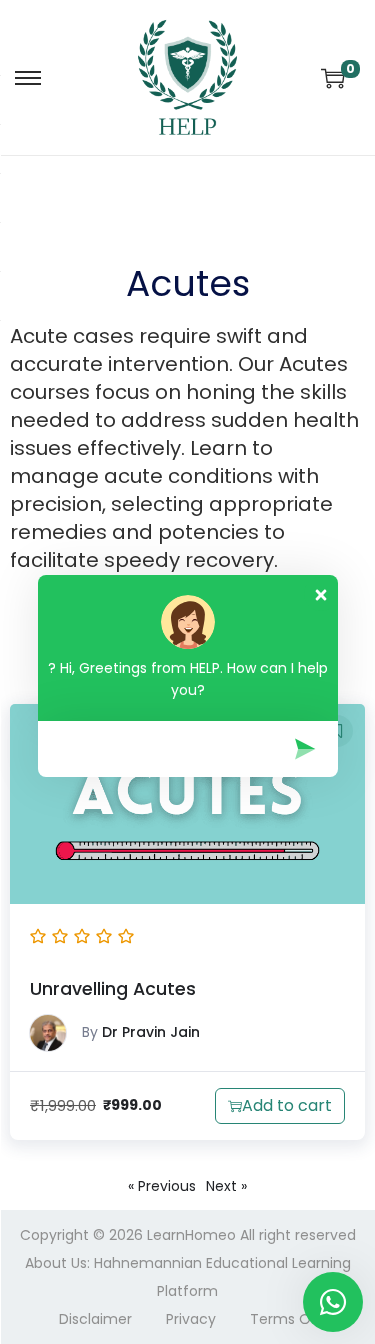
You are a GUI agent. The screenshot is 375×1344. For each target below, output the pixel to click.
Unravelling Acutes (113, 989)
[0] (333, 78)
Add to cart (287, 1105)
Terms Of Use (298, 1319)
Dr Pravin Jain (151, 1032)
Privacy (191, 1319)
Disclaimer (95, 1319)
